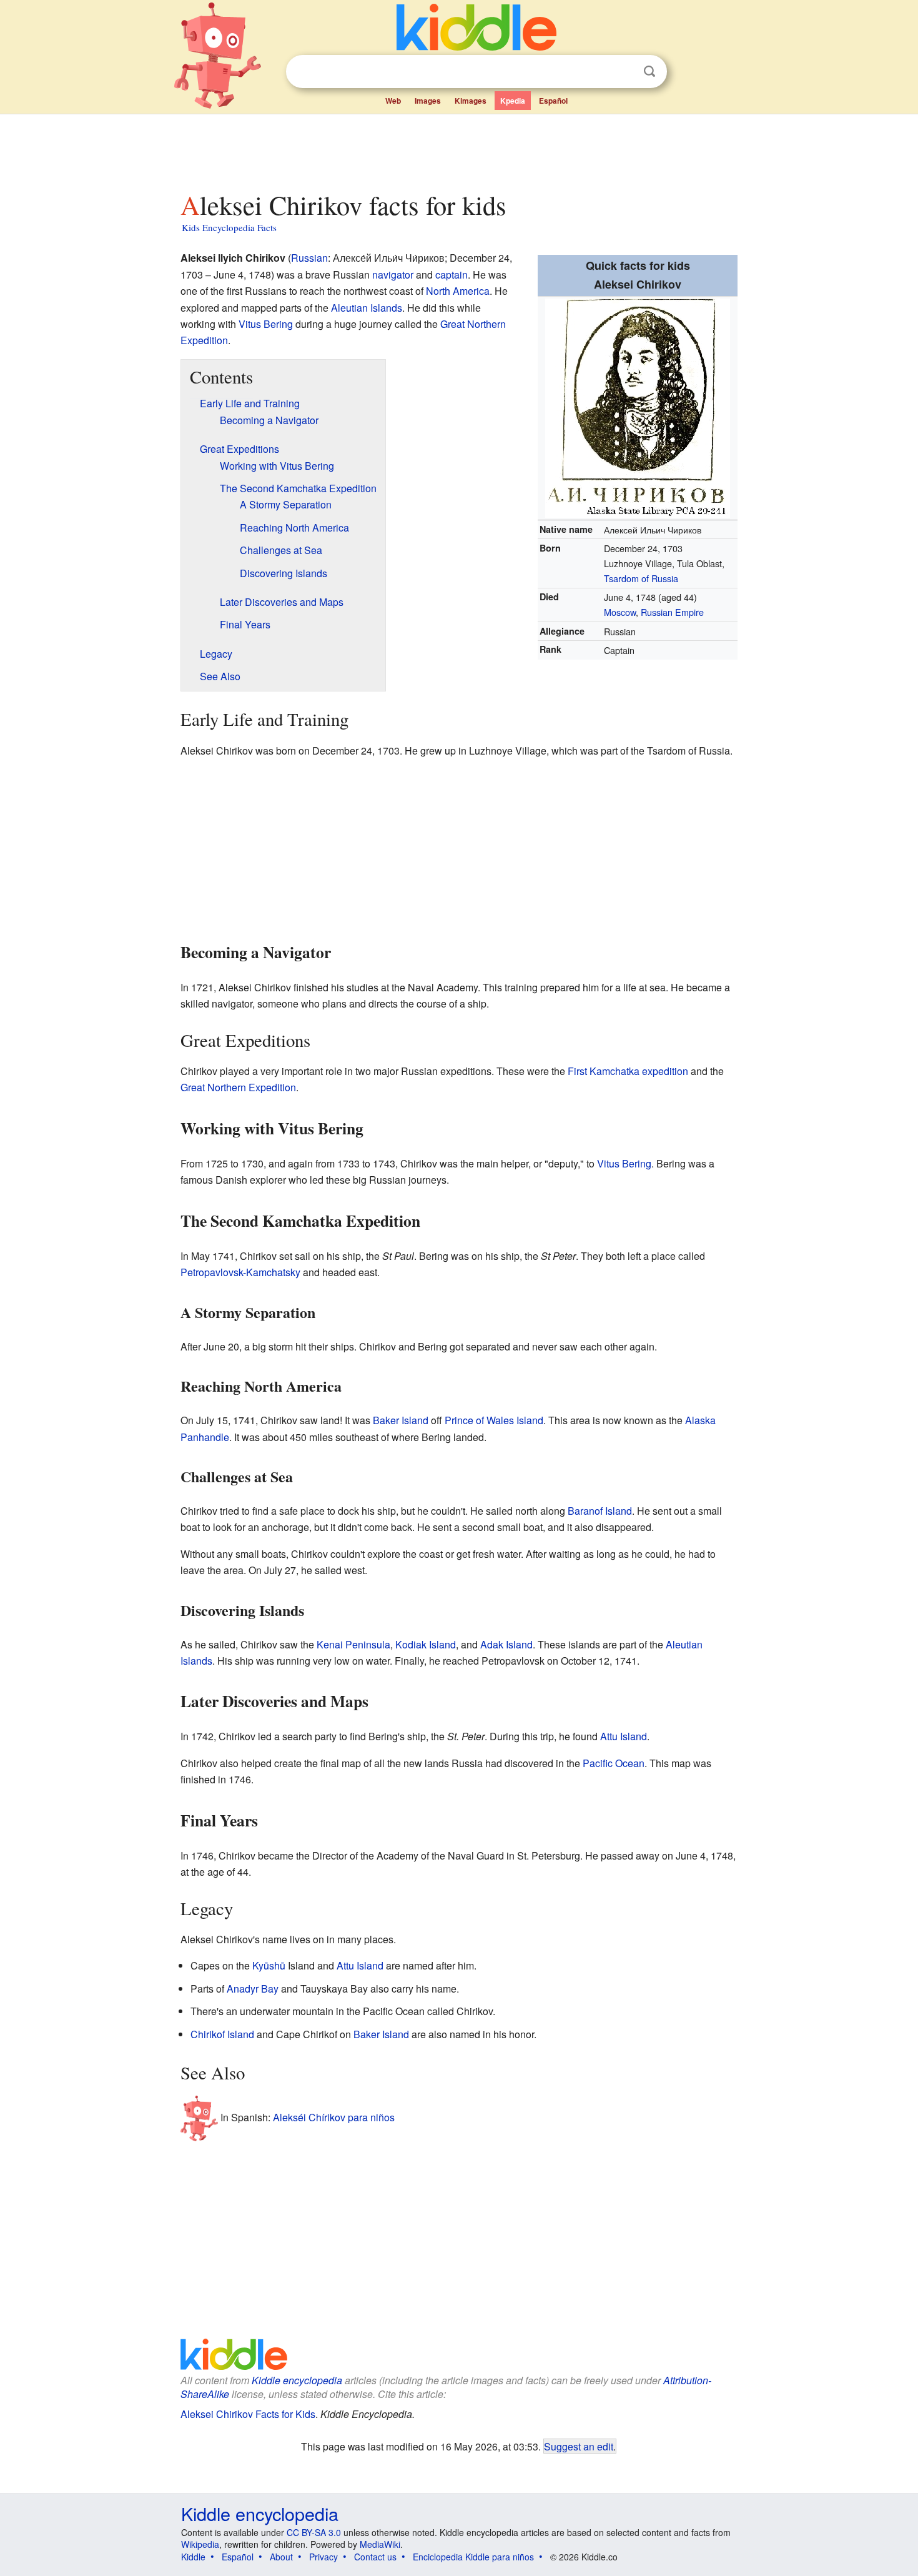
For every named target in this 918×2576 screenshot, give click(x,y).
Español (553, 101)
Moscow (620, 612)
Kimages (471, 101)
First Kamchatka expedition (628, 1071)
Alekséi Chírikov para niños (334, 2117)
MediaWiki (380, 2544)
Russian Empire (672, 612)
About (281, 2557)
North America (458, 291)
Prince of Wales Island (494, 1420)
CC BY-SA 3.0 (314, 2532)
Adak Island (506, 1644)
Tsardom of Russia (641, 578)
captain (452, 275)
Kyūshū (269, 1965)
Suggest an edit (579, 2446)
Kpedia (513, 101)
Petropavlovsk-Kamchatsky (240, 1272)
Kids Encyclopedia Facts (229, 227)
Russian (309, 258)
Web (393, 101)
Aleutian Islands (367, 308)
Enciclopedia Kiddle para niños (473, 2557)
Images (428, 101)
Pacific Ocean (614, 1763)
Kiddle (193, 2557)
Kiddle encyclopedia (297, 2380)
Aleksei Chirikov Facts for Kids (248, 2414)
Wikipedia (200, 2544)
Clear (624, 72)
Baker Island (401, 1420)
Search (649, 72)
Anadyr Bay (253, 1989)
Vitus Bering (266, 324)
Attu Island (624, 1736)
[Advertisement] (458, 149)
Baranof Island (600, 1511)
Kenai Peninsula (353, 1644)
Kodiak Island (426, 1644)
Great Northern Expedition (238, 1087)
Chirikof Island (222, 2034)
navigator (393, 275)
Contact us (375, 2557)
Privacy (323, 2557)
